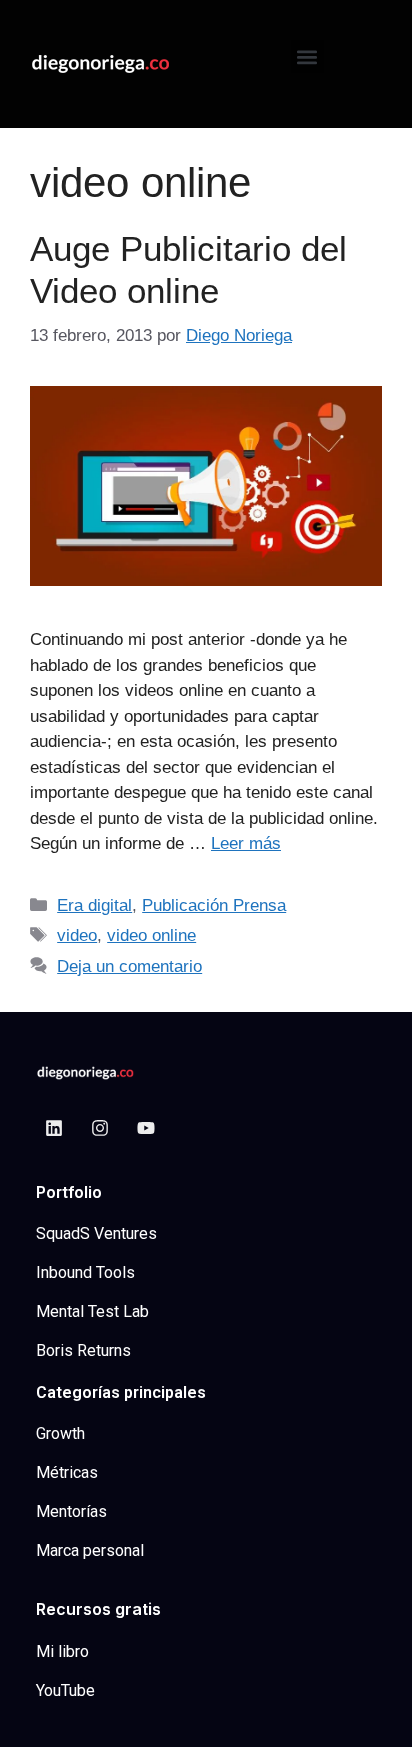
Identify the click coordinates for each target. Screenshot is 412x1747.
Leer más (246, 843)
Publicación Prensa (214, 905)
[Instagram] (100, 1128)
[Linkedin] (54, 1128)
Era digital (94, 905)
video (77, 935)
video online (151, 935)
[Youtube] (146, 1128)
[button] (307, 56)
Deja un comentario (129, 966)
